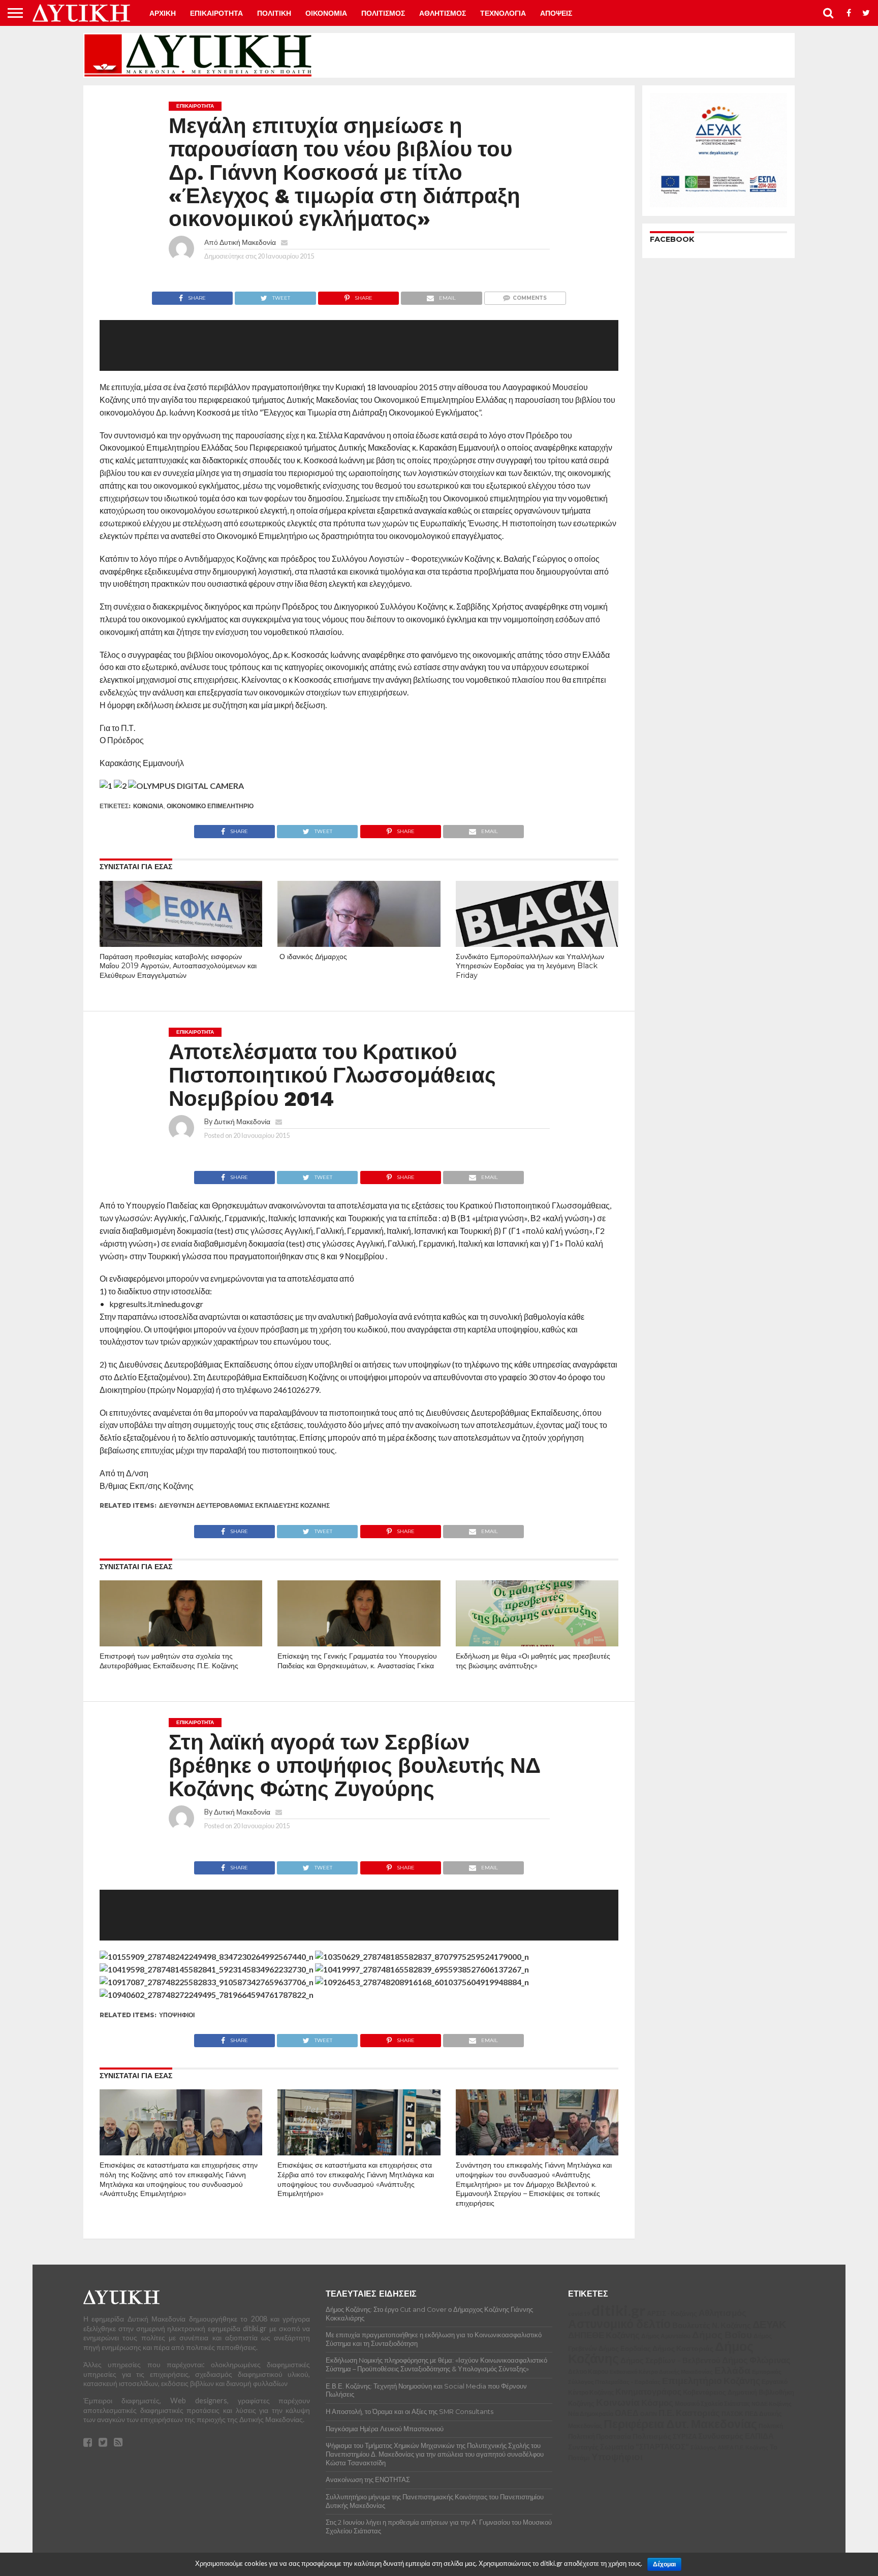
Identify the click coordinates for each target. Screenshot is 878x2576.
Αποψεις (556, 13)
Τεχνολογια (503, 13)
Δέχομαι (664, 2564)
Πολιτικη (274, 13)
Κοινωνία (148, 806)
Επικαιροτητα (216, 13)
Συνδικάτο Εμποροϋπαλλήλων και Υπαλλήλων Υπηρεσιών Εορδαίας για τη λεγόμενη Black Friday (530, 966)
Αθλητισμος (443, 13)
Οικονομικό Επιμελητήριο (210, 806)
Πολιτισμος (383, 13)
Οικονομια (326, 13)
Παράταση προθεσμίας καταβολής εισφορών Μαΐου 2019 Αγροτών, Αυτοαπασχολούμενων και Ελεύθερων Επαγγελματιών (178, 966)
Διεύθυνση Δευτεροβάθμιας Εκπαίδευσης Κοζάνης (244, 1505)
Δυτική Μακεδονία (248, 242)
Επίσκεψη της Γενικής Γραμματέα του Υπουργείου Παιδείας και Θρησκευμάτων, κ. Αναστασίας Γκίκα (357, 1661)
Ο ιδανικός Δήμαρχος (312, 957)
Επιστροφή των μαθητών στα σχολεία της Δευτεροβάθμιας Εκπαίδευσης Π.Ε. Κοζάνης (169, 1661)
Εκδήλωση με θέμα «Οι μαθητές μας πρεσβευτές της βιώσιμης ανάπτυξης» (533, 1661)
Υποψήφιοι (177, 2015)
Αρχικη (163, 13)
